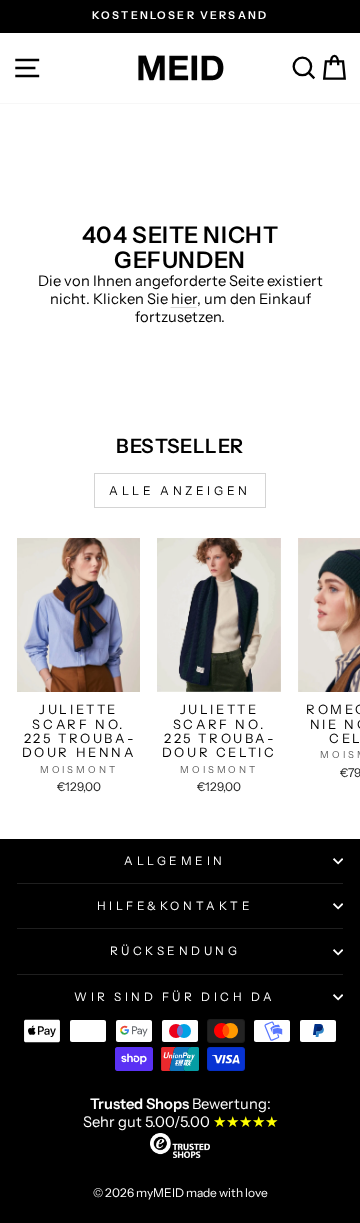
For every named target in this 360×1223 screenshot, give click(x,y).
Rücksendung (175, 951)
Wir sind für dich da (175, 997)
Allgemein (175, 861)
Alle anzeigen (180, 490)
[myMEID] (180, 68)
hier (184, 299)
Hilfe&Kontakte (175, 906)
